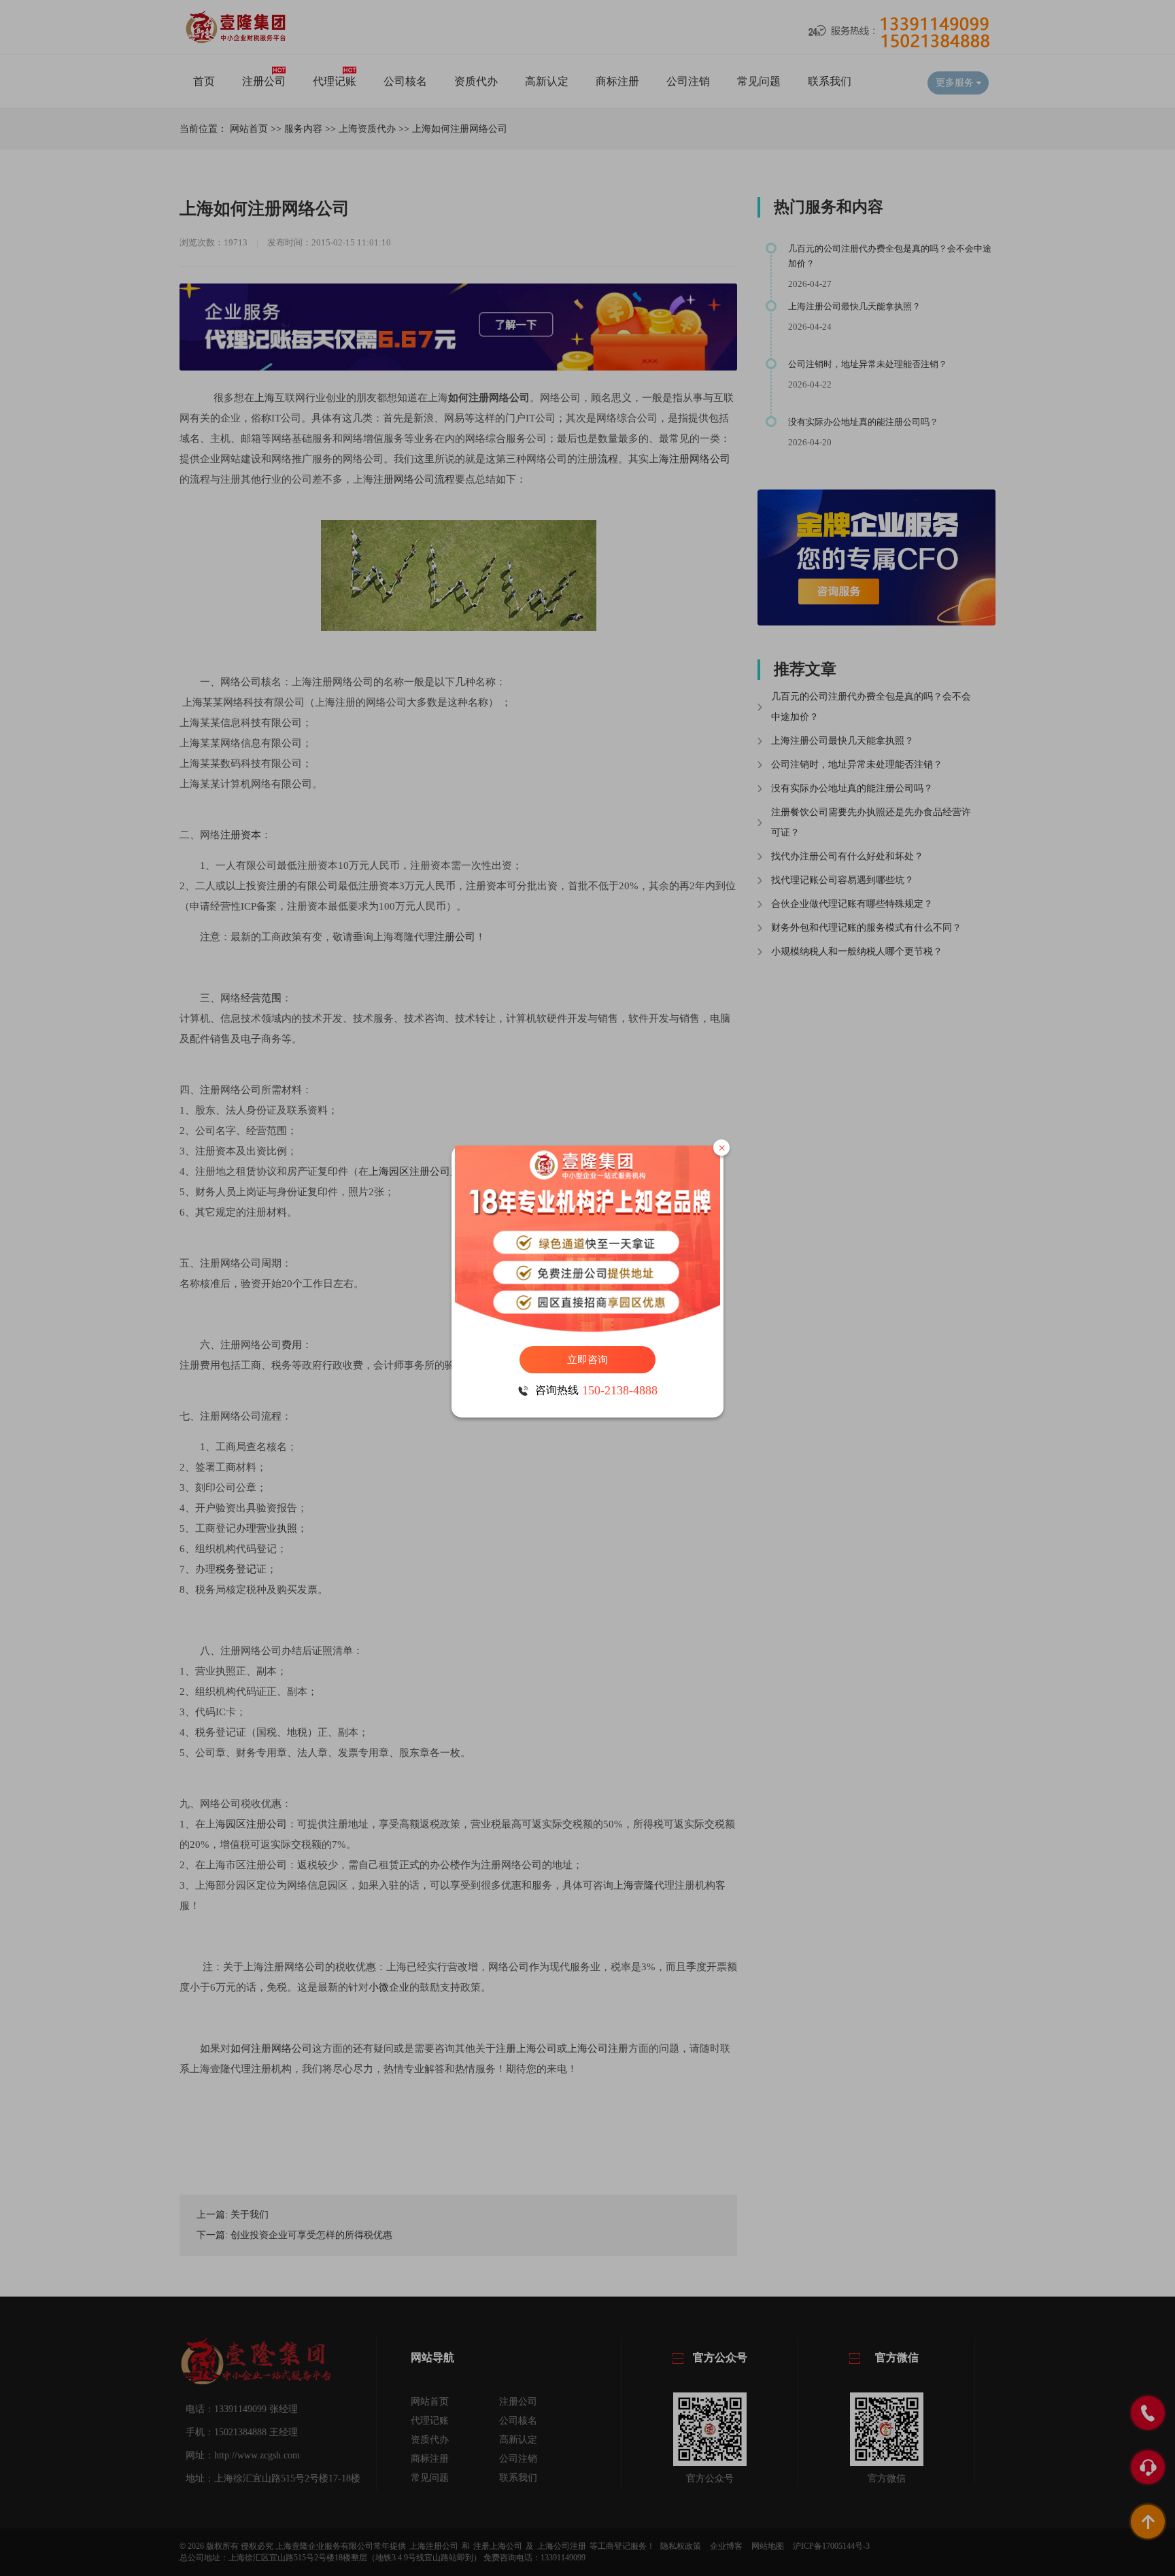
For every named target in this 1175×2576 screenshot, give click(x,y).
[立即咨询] (587, 1239)
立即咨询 (587, 1360)
